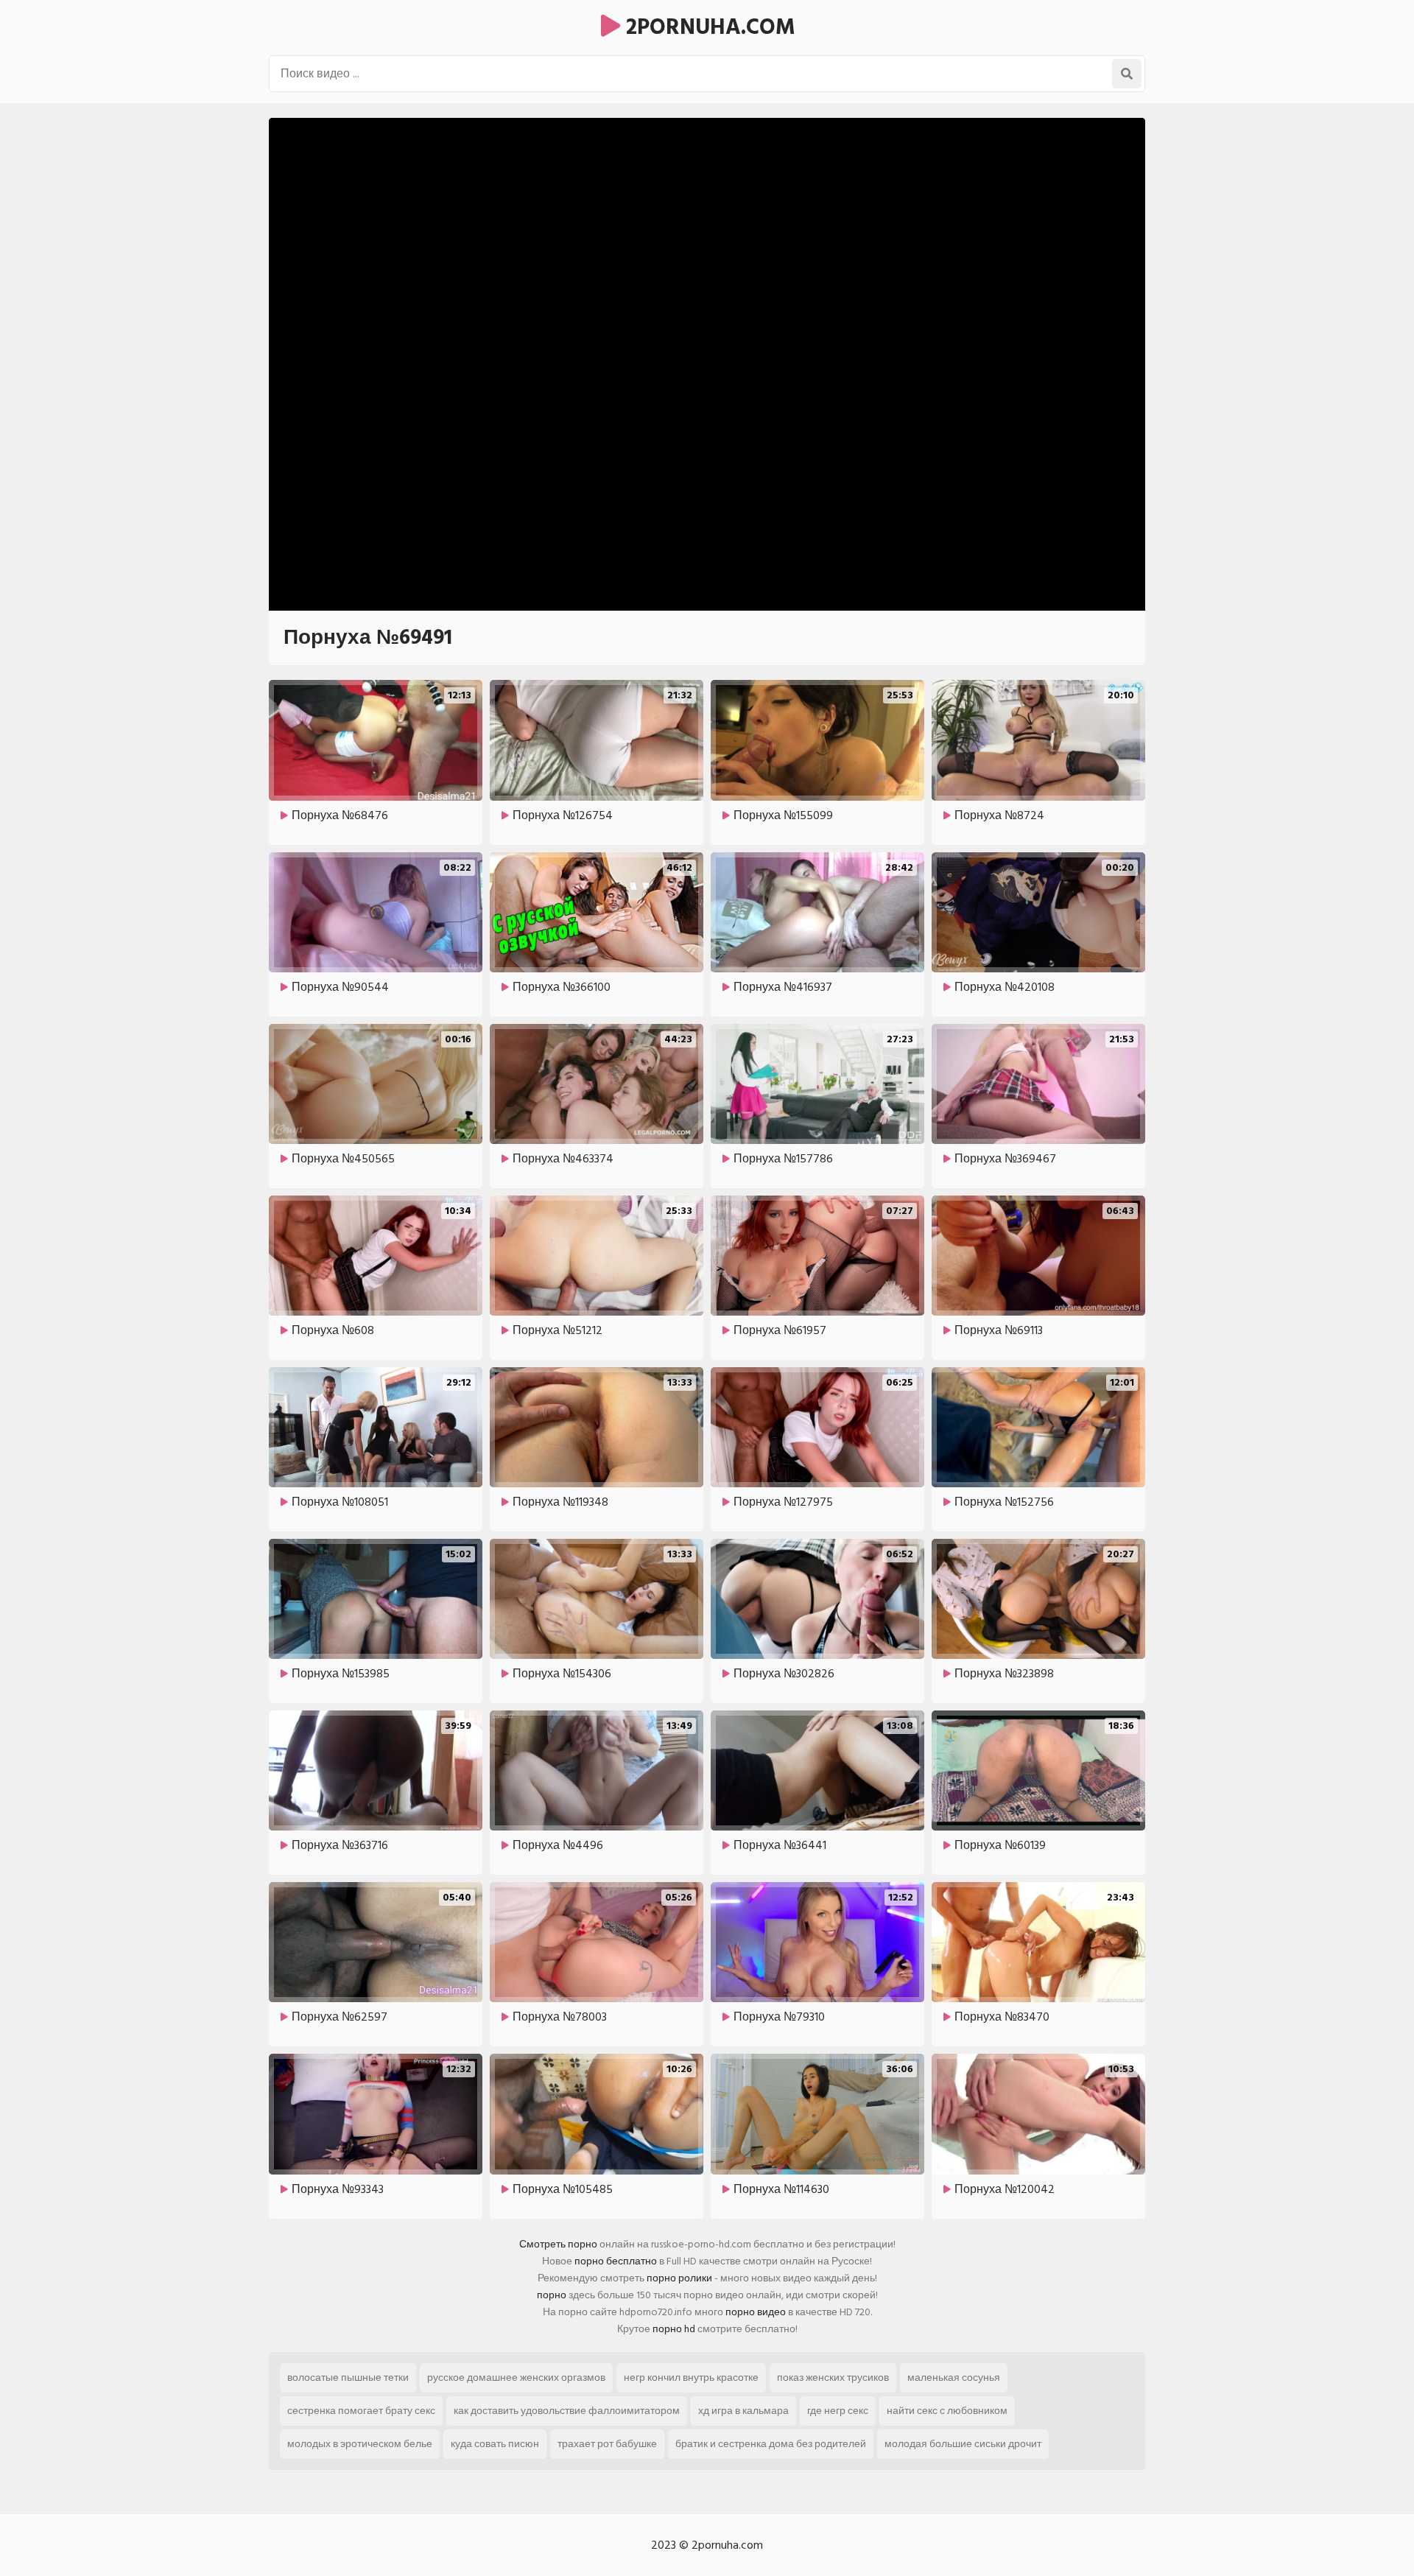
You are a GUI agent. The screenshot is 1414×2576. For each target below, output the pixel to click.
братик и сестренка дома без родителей (771, 2444)
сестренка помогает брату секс (361, 2411)
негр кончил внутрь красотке (691, 2377)
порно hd (674, 2329)
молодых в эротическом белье (360, 2444)
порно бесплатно (616, 2261)
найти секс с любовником (947, 2411)
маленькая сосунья (954, 2377)
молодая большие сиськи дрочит (963, 2444)
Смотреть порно (558, 2244)
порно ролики (679, 2278)
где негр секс (838, 2411)
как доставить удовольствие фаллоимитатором (567, 2411)
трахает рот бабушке (607, 2444)
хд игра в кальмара (743, 2411)
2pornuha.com (708, 27)
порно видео (756, 2312)
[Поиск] (1127, 74)
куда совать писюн (495, 2444)
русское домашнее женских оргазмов (516, 2377)
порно (552, 2295)
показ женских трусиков (833, 2377)
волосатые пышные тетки (348, 2377)
